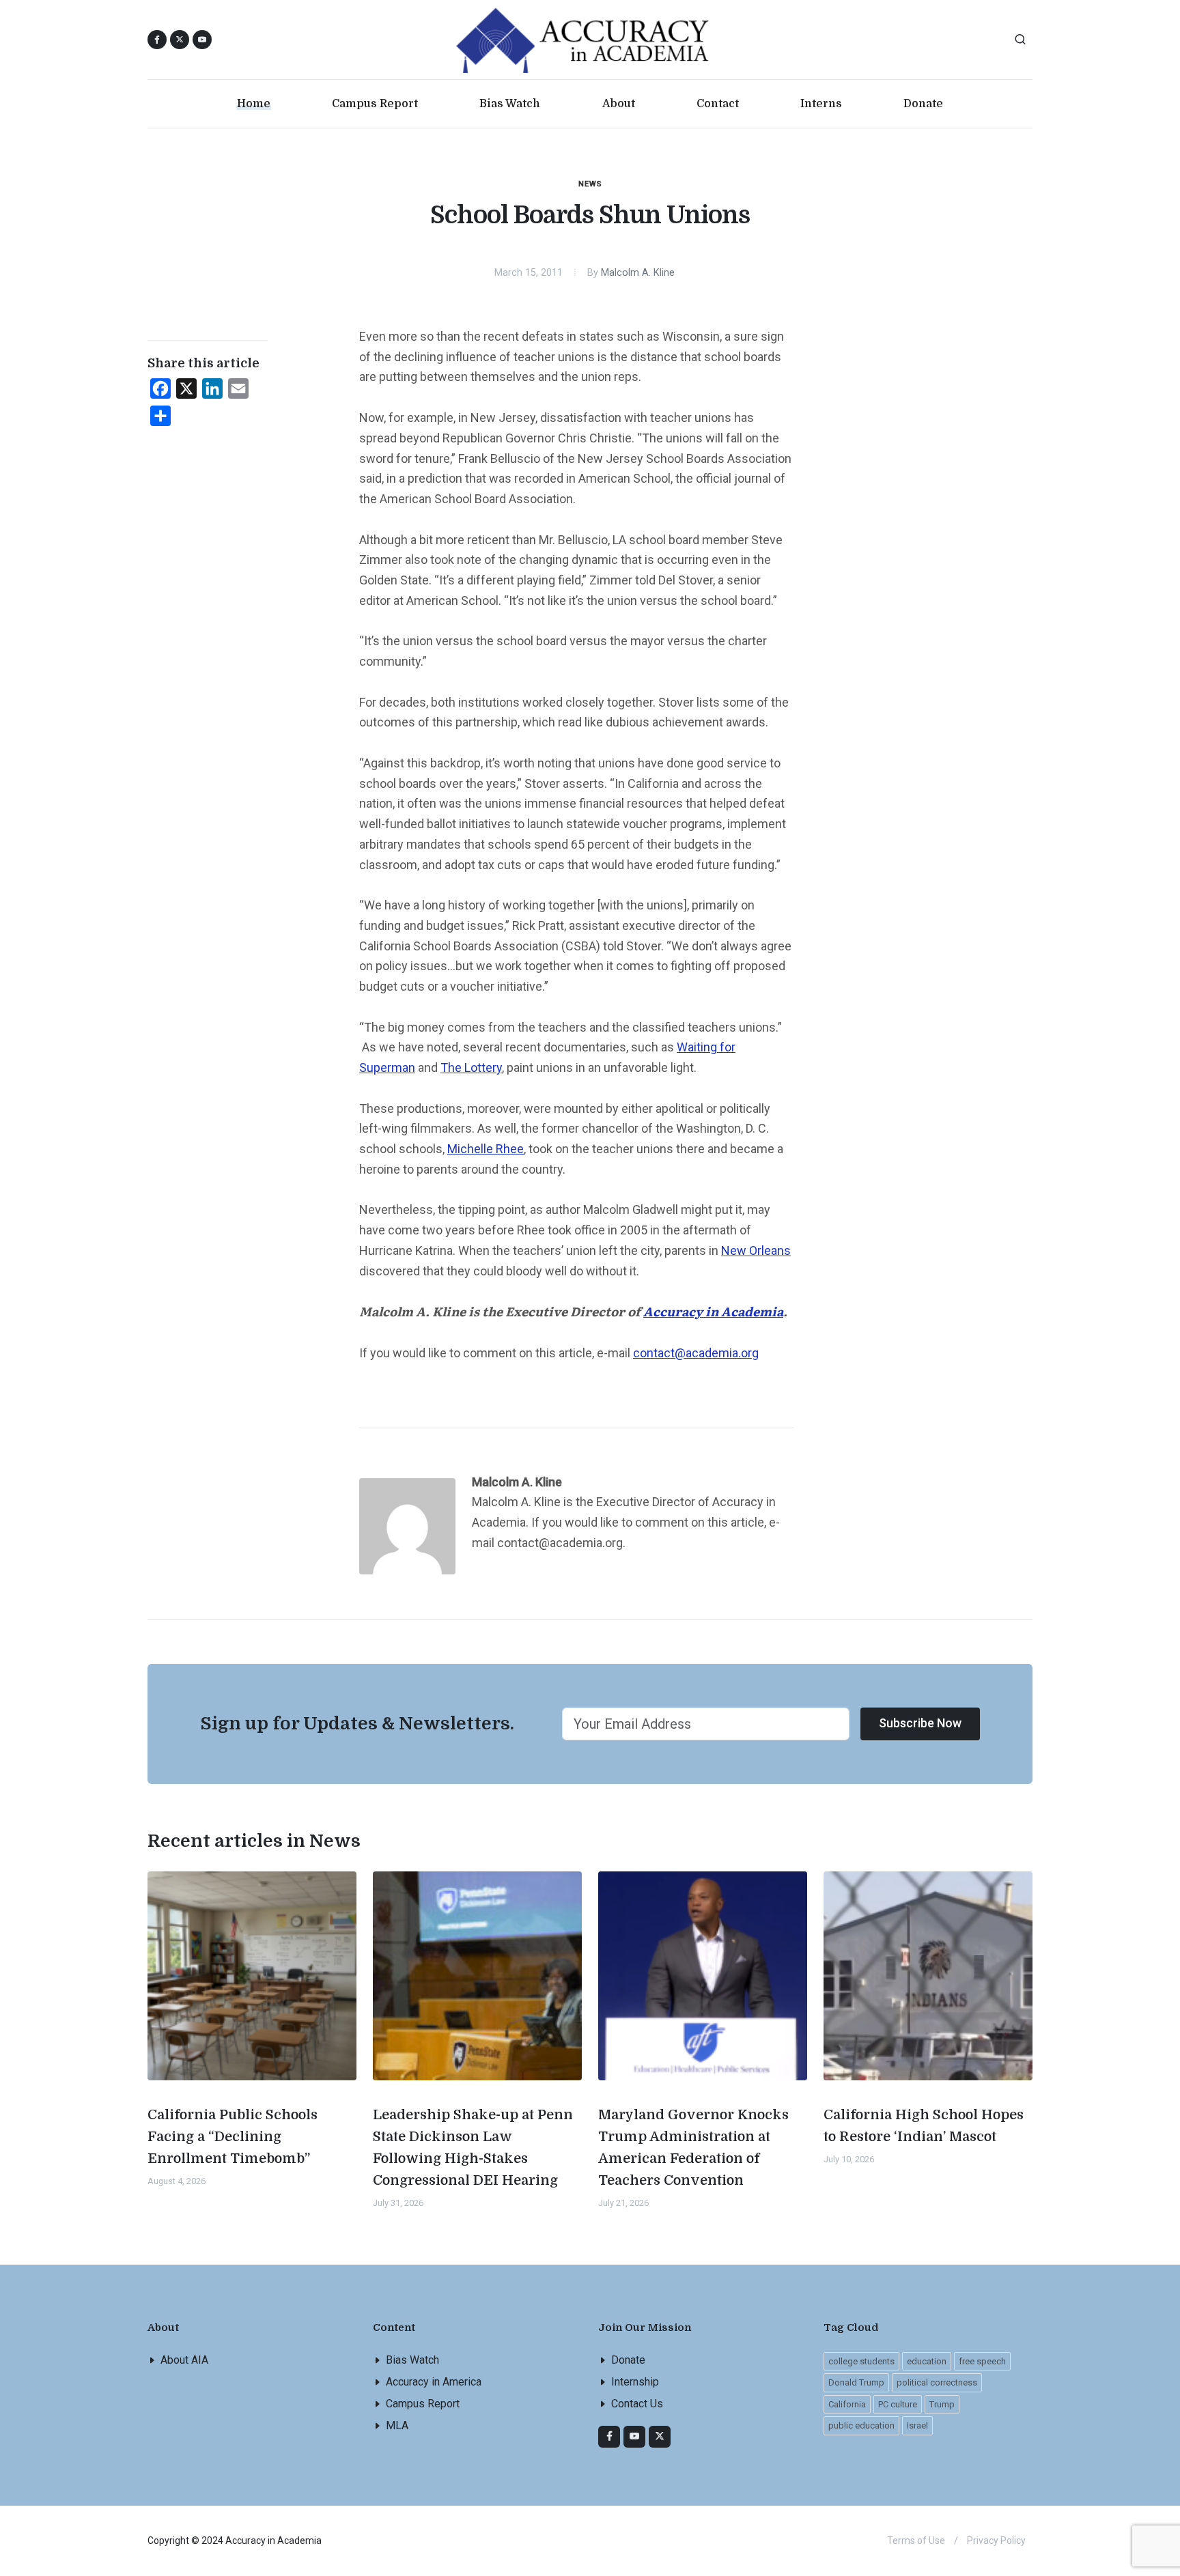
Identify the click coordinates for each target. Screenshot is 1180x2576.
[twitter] (660, 2437)
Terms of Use (916, 2540)
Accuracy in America (434, 2382)
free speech (982, 2361)
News (590, 184)
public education (861, 2425)
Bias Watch (412, 2360)
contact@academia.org (696, 1353)
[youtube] (202, 40)
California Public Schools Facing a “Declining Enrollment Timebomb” (233, 2137)
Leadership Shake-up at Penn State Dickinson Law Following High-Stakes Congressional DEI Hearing (473, 2148)
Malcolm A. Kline (638, 273)
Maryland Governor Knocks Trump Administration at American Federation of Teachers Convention (693, 2148)
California (847, 2404)
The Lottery (471, 1067)
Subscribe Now (920, 1723)
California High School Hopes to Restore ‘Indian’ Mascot (924, 2126)
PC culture (898, 2404)
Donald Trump (856, 2382)
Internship (635, 2382)
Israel (917, 2425)
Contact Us (637, 2404)
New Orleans (756, 1250)
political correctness (937, 2382)
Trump (942, 2404)
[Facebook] (609, 2437)
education (927, 2361)
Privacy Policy (996, 2540)
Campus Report (423, 2404)
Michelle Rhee (486, 1149)
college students (861, 2361)
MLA (397, 2425)
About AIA (184, 2360)
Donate (628, 2360)
